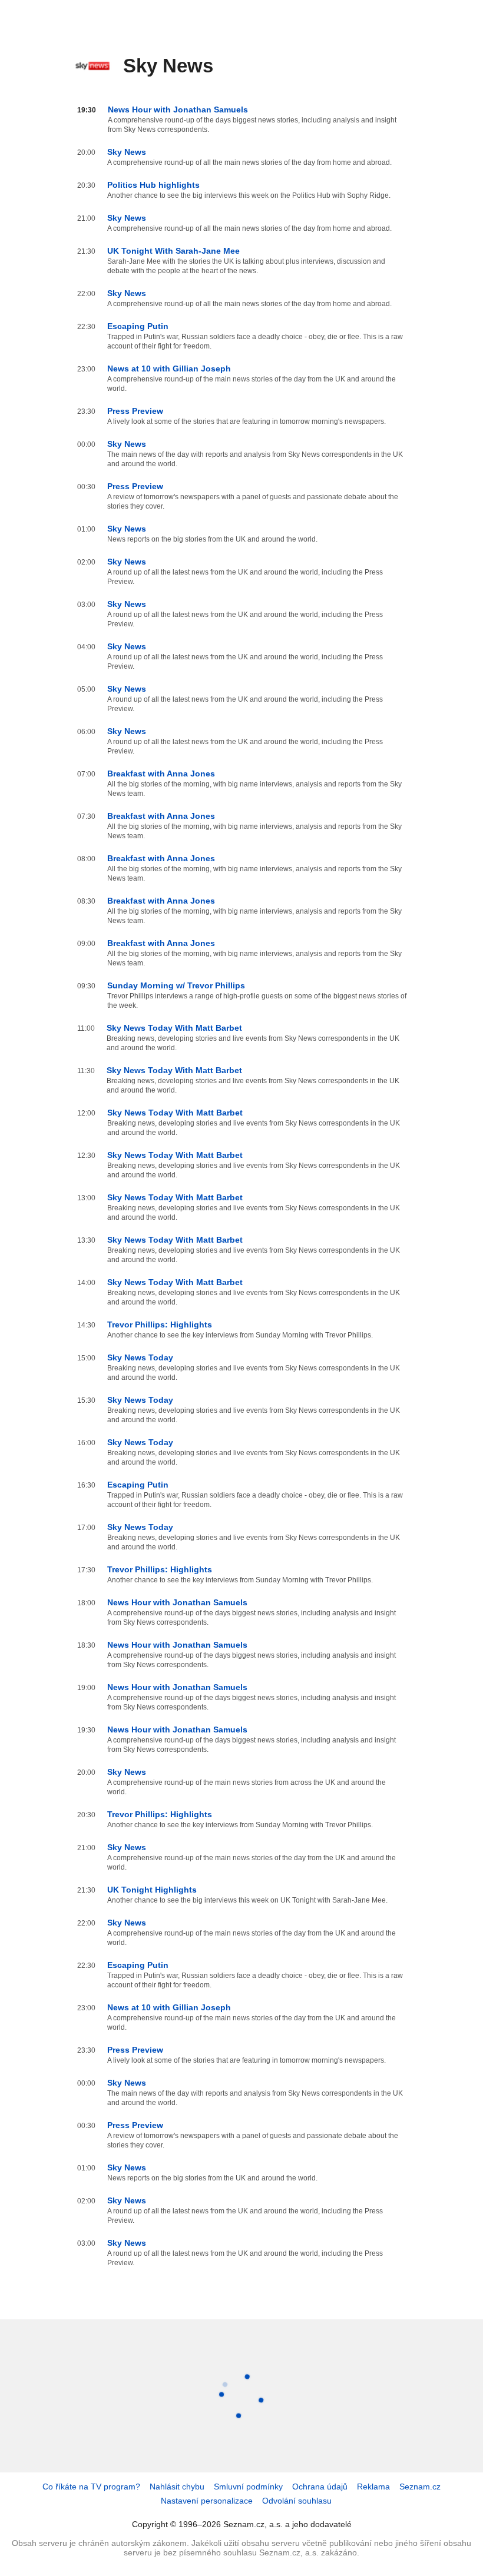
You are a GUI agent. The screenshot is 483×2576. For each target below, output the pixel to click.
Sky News (127, 152)
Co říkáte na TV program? (91, 2487)
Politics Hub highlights (153, 185)
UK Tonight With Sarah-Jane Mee (173, 251)
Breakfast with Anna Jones (161, 774)
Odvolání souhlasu (297, 2501)
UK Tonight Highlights (152, 1890)
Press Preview (135, 411)
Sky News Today (140, 1357)
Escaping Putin (138, 326)
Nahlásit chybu (177, 2487)
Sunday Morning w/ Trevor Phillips (176, 985)
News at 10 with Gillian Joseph (169, 369)
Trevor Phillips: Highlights (160, 1324)
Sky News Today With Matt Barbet (174, 1028)
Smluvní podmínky (248, 2487)
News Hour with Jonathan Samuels (178, 109)
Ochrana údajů (320, 2487)
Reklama (373, 2487)
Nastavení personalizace (207, 2501)
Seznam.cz (420, 2487)
